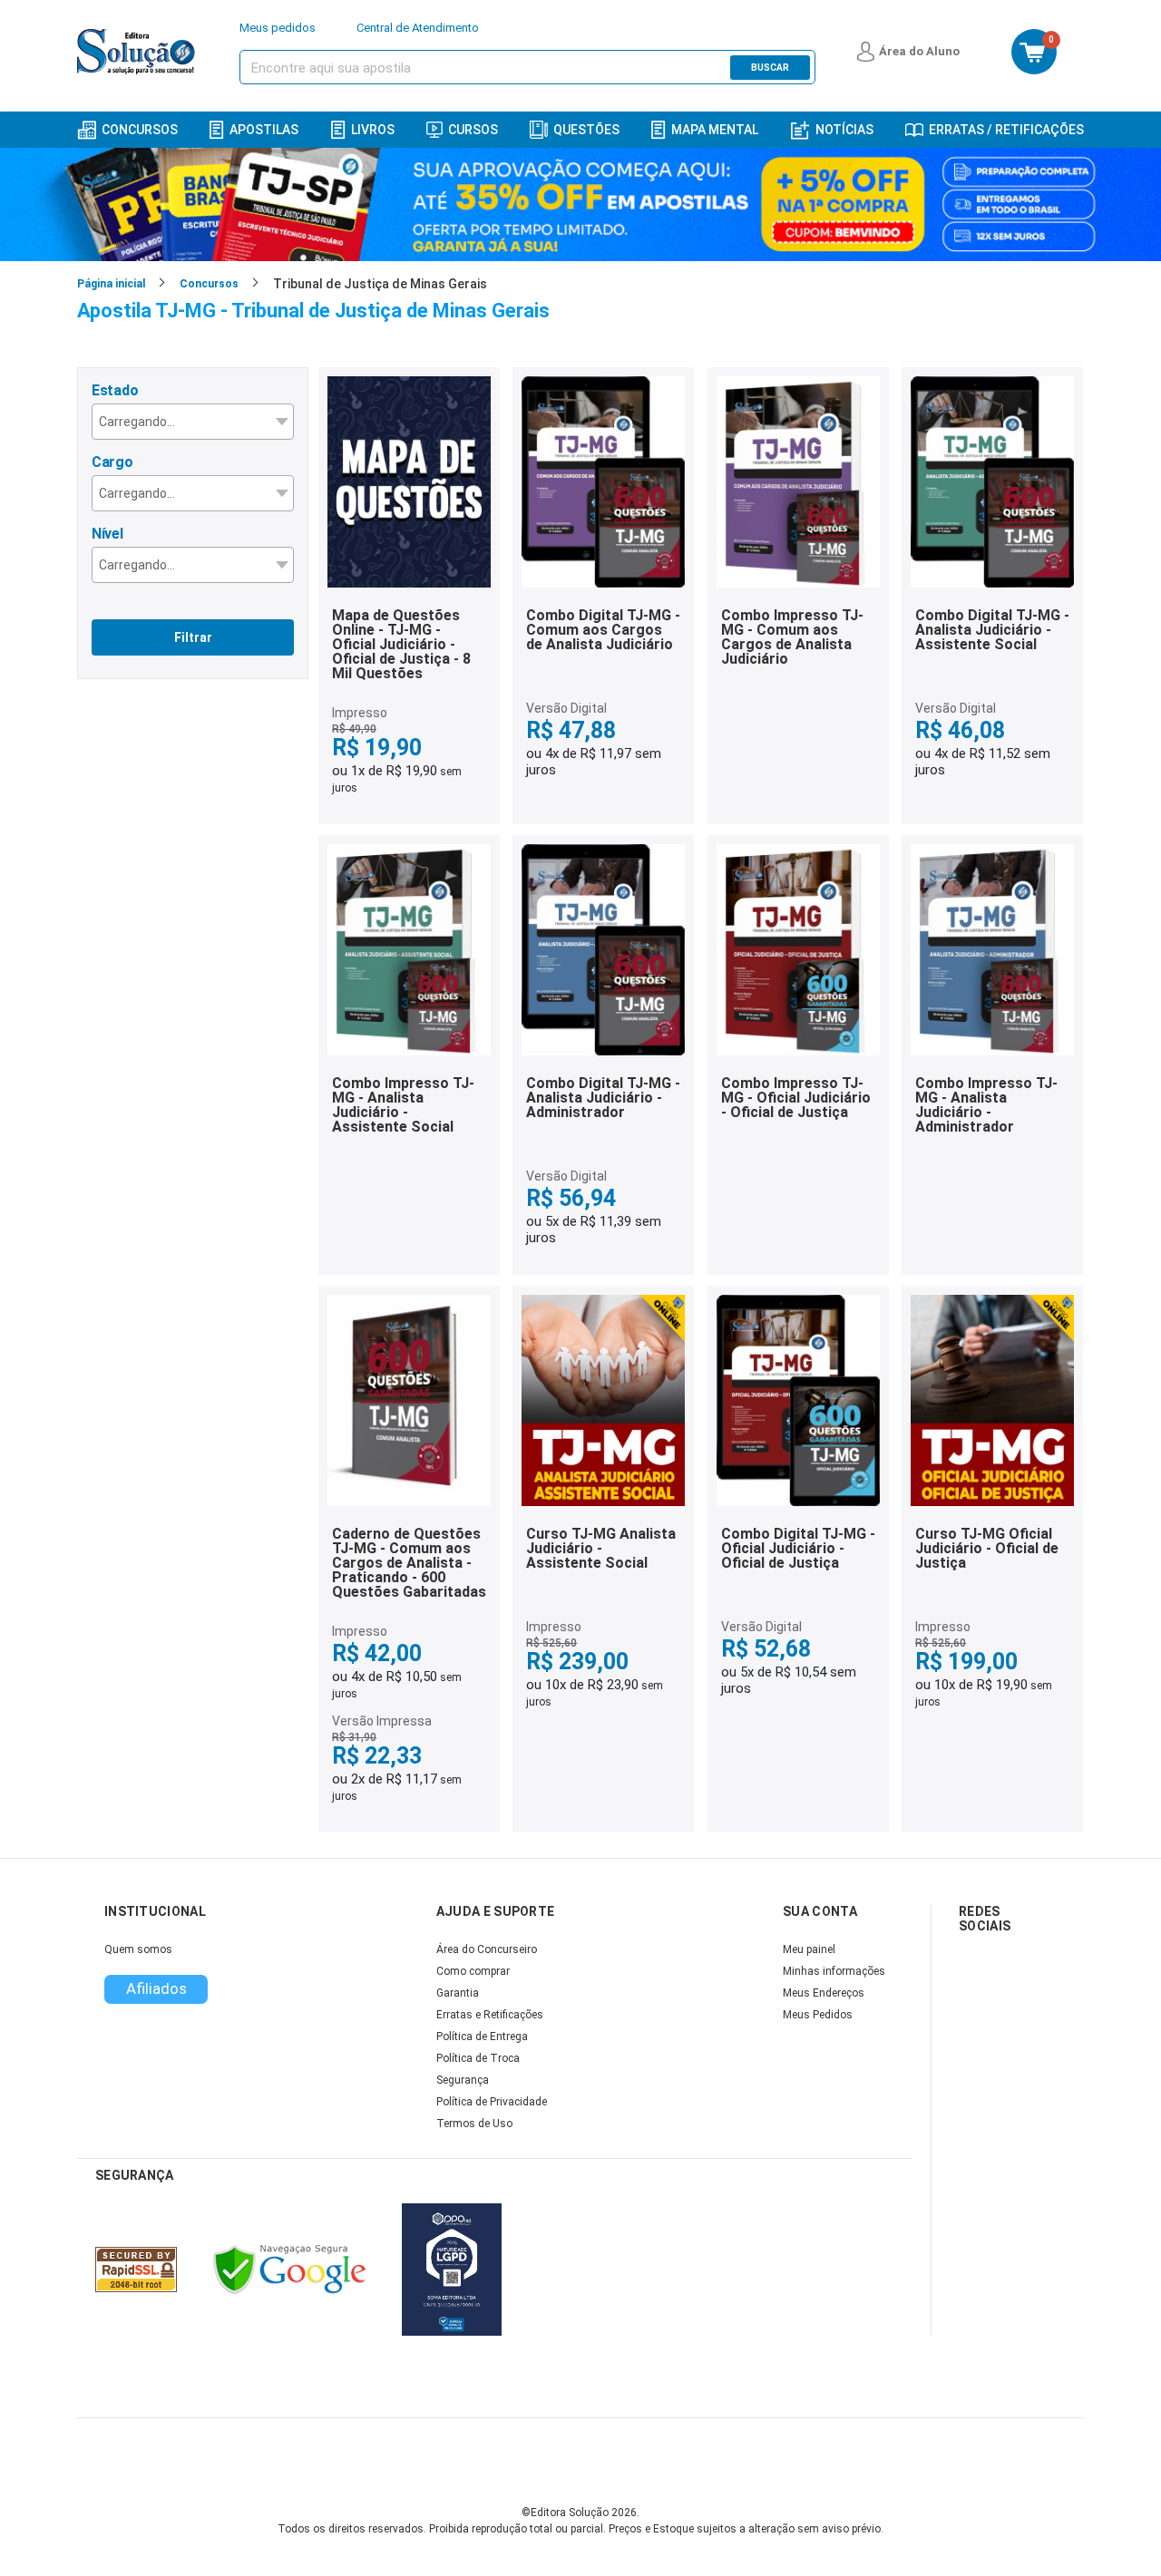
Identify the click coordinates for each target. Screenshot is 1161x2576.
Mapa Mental (715, 130)
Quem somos (138, 1949)
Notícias (844, 130)
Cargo (112, 462)
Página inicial (111, 284)
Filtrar (193, 637)
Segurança (463, 2080)
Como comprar (473, 1971)
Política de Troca (478, 2058)
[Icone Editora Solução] (138, 52)
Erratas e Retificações (490, 2015)
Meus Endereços (824, 1993)
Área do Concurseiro (487, 1949)
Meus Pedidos (818, 2015)
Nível (107, 534)
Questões (586, 130)
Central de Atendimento (418, 28)
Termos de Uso (474, 2124)
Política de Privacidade (492, 2102)
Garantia (458, 1993)
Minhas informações (834, 1971)
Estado (115, 390)
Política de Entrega (482, 2036)
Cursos (473, 130)
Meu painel (809, 1949)
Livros (373, 130)
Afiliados (156, 1988)
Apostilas (264, 130)
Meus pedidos (278, 28)
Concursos (140, 130)
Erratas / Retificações (1006, 130)
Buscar (770, 68)
